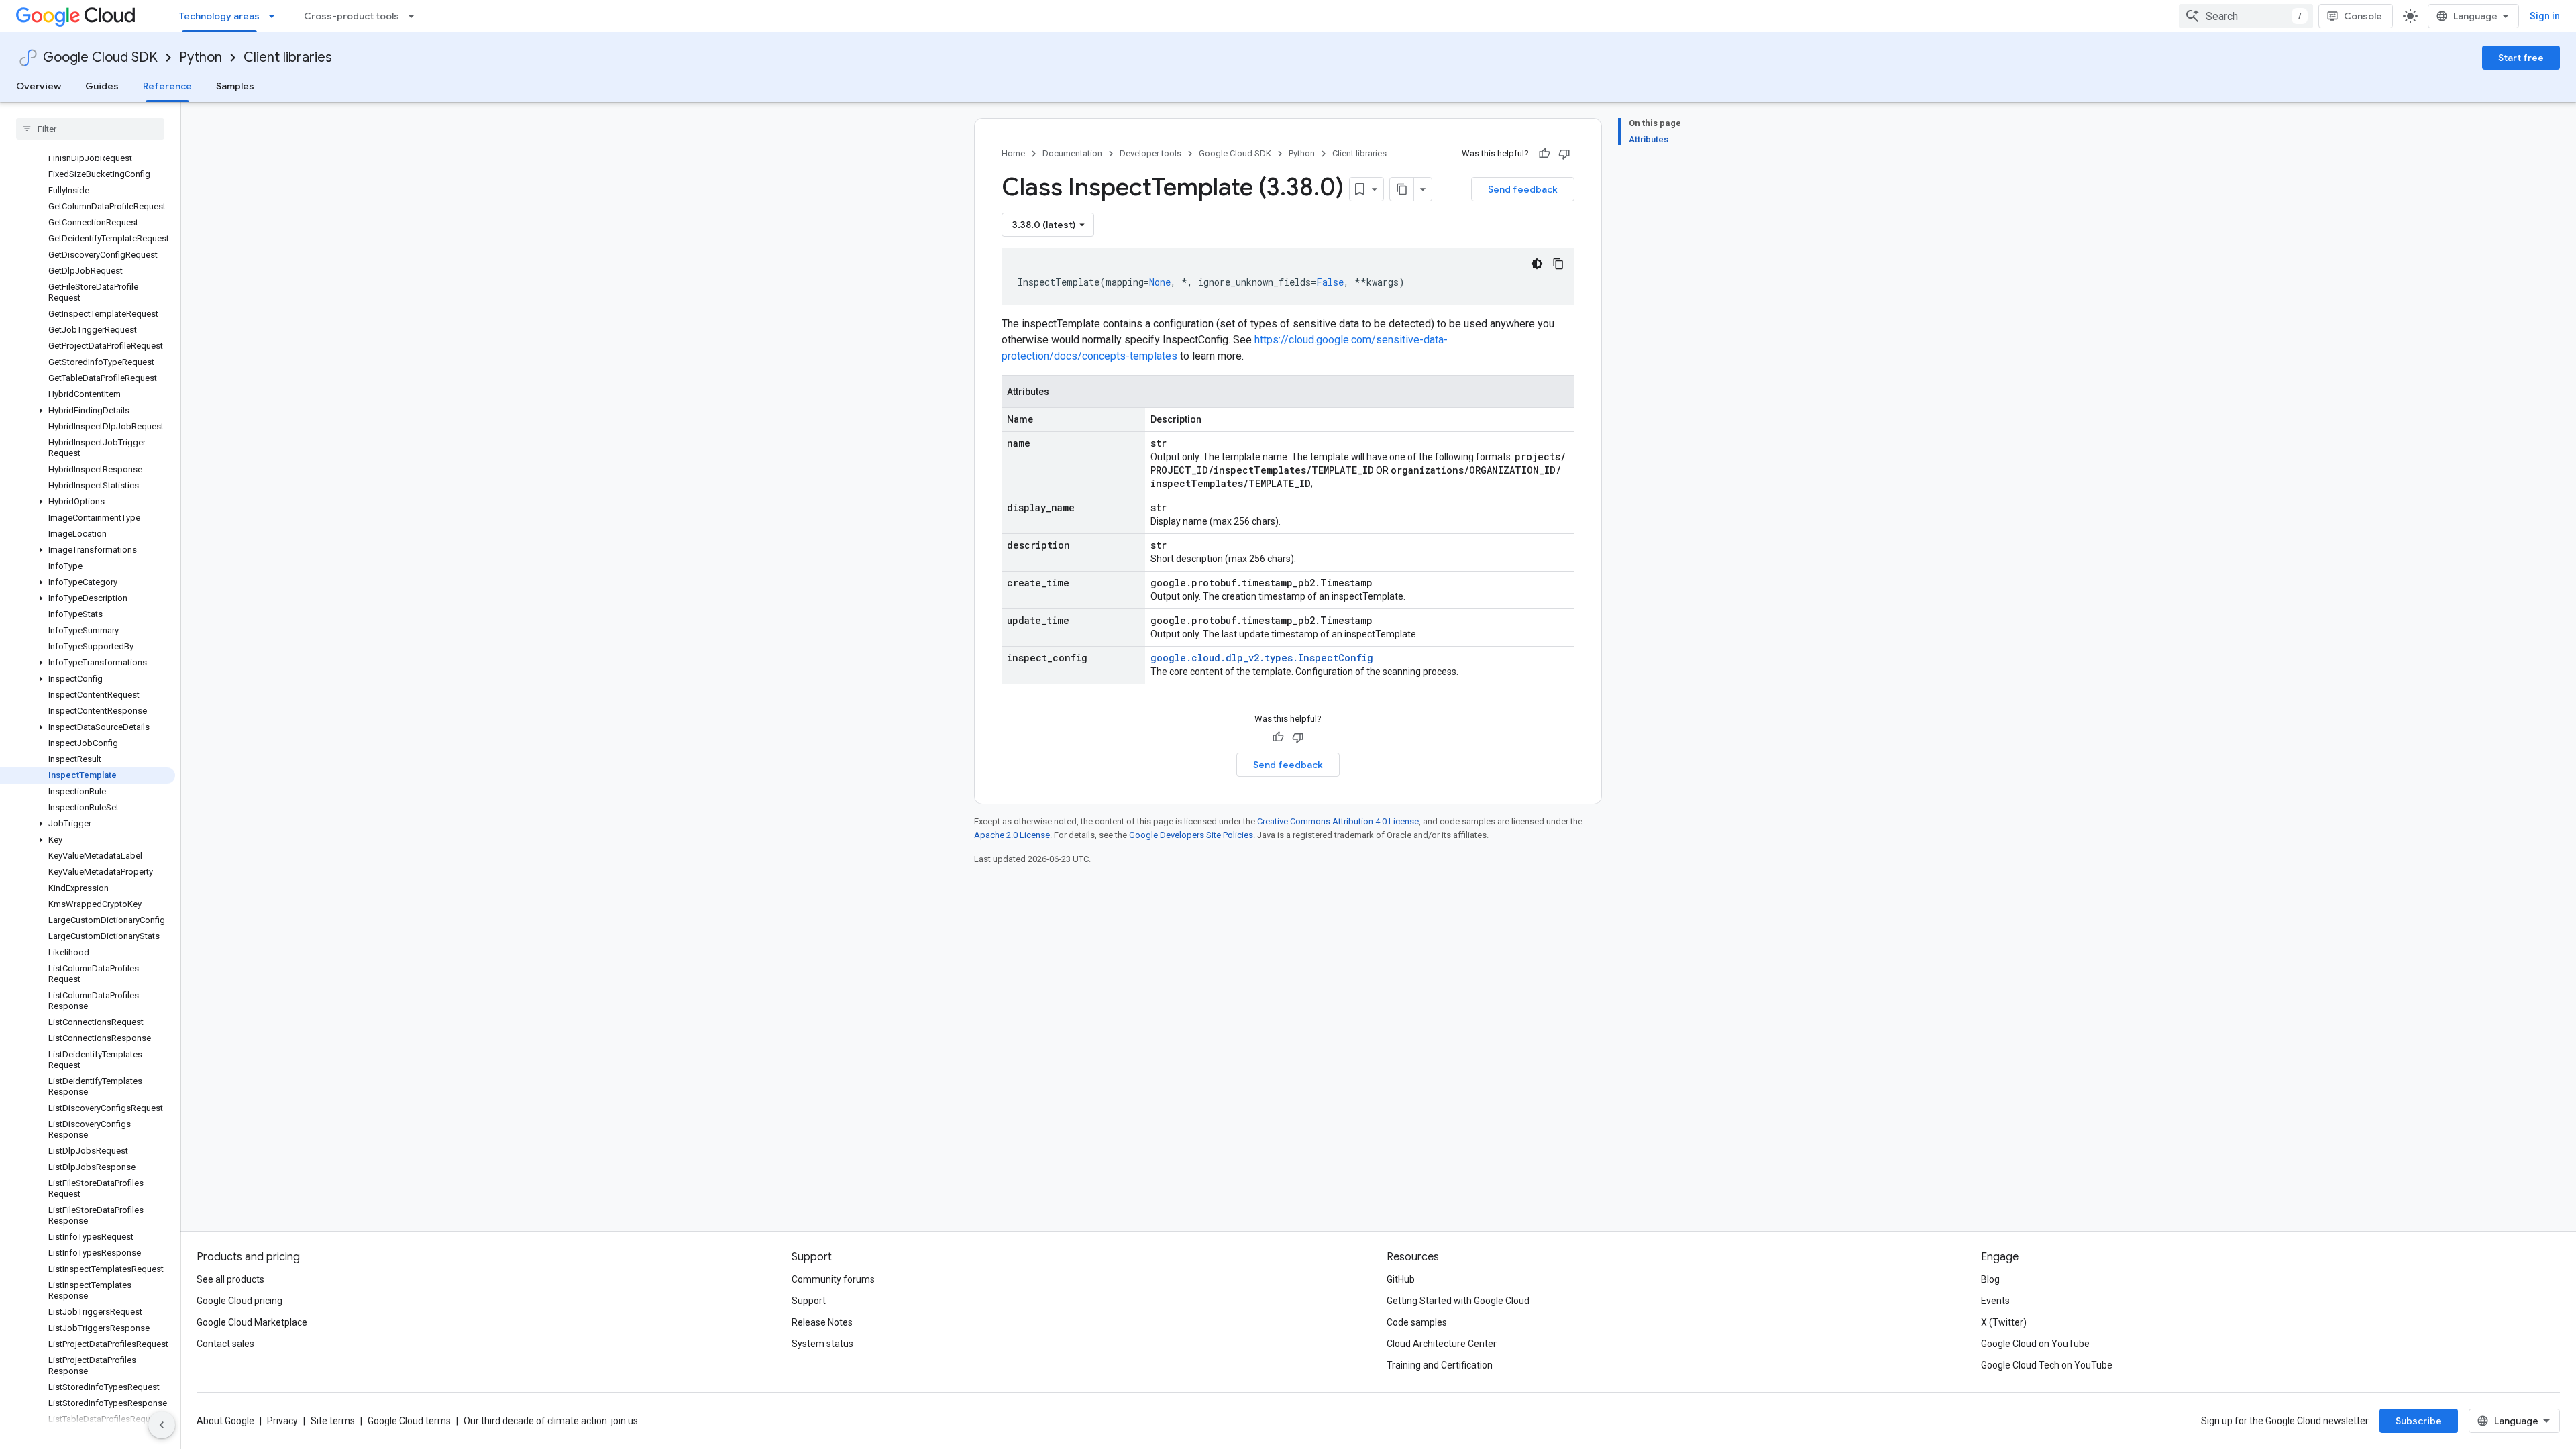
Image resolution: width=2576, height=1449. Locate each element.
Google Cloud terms (409, 1421)
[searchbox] (90, 129)
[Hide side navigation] (162, 1425)
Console (2363, 16)
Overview (39, 86)
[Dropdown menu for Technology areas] (276, 16)
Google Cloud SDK (100, 57)
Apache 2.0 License (1012, 835)
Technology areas (219, 16)
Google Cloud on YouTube (2035, 1344)
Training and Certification (1440, 1365)
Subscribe (2419, 1421)
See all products (230, 1279)
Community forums (833, 1279)
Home (1013, 153)
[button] (88, 411)
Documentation (1072, 153)
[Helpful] (1544, 154)
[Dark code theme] (1537, 264)
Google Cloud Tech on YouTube (2047, 1365)
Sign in (2545, 16)
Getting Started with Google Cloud (1458, 1301)
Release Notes (822, 1322)
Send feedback (1523, 189)
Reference (167, 86)
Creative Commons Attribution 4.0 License (1338, 821)
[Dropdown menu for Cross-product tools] (415, 16)
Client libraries (288, 57)
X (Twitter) (2004, 1322)
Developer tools (1150, 153)
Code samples (1417, 1322)
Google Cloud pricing (239, 1301)
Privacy (282, 1421)
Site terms (333, 1421)
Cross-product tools (352, 16)
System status (822, 1344)
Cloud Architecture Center (1442, 1344)
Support (809, 1301)
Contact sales (225, 1344)
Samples (235, 86)
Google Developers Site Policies (1191, 835)
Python (201, 57)
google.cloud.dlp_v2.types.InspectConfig (1262, 658)
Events (1995, 1301)
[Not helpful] (1564, 154)
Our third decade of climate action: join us (551, 1421)
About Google (225, 1421)
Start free (2521, 58)
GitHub (1401, 1279)
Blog (1990, 1279)
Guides (102, 86)
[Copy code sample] (1558, 264)
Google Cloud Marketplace (252, 1322)
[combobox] (2246, 16)
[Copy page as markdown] (1402, 189)
